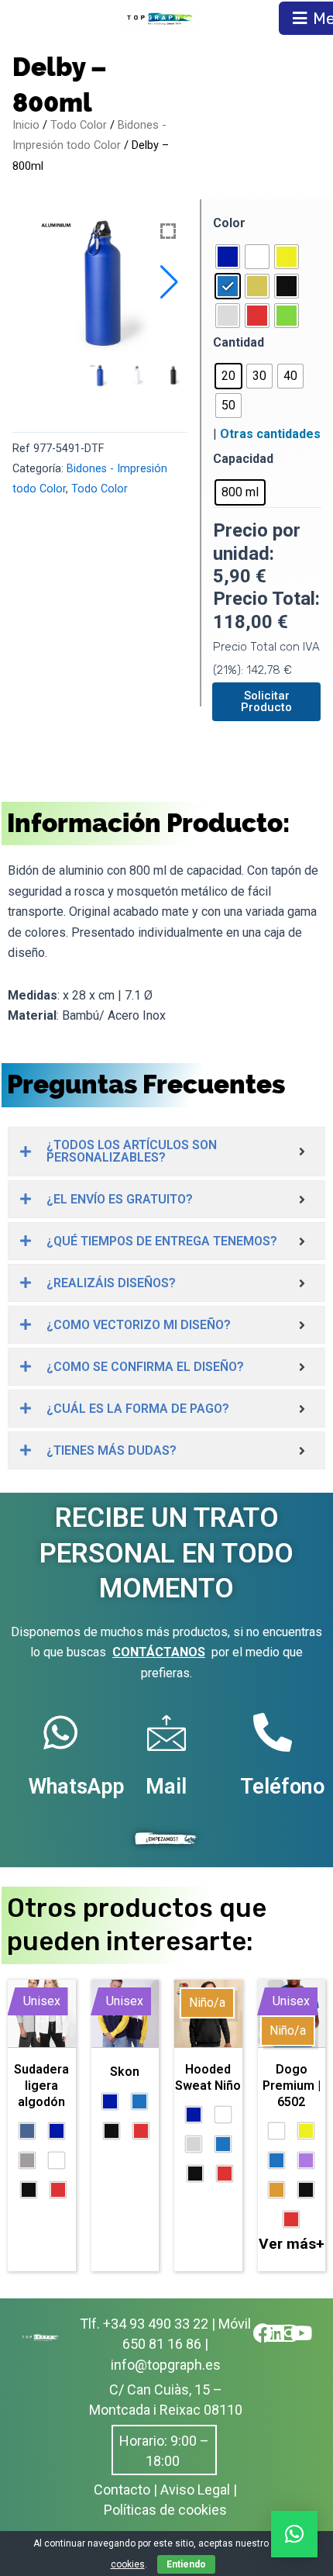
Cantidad (239, 342)
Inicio (26, 125)
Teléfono (282, 1787)
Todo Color (79, 125)
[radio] (228, 257)
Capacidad (243, 459)
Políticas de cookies (165, 2510)
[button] (169, 282)
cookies (128, 2564)
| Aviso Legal (192, 2490)
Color (229, 223)
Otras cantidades (270, 434)
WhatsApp (76, 1787)
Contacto (122, 2490)
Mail (166, 1787)
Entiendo (186, 2564)
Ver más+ (292, 2244)
